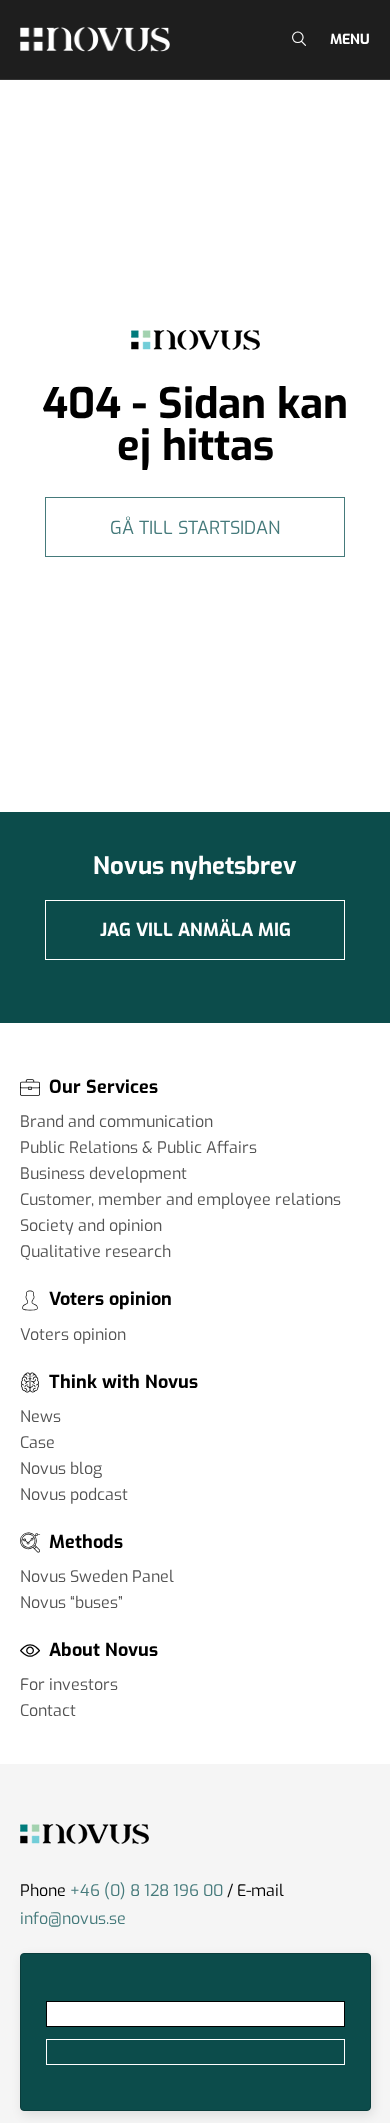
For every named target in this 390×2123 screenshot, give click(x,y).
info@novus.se (73, 1918)
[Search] (296, 39)
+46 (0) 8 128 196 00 (146, 1890)
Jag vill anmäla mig (195, 930)
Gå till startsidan (195, 528)
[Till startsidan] (95, 39)
